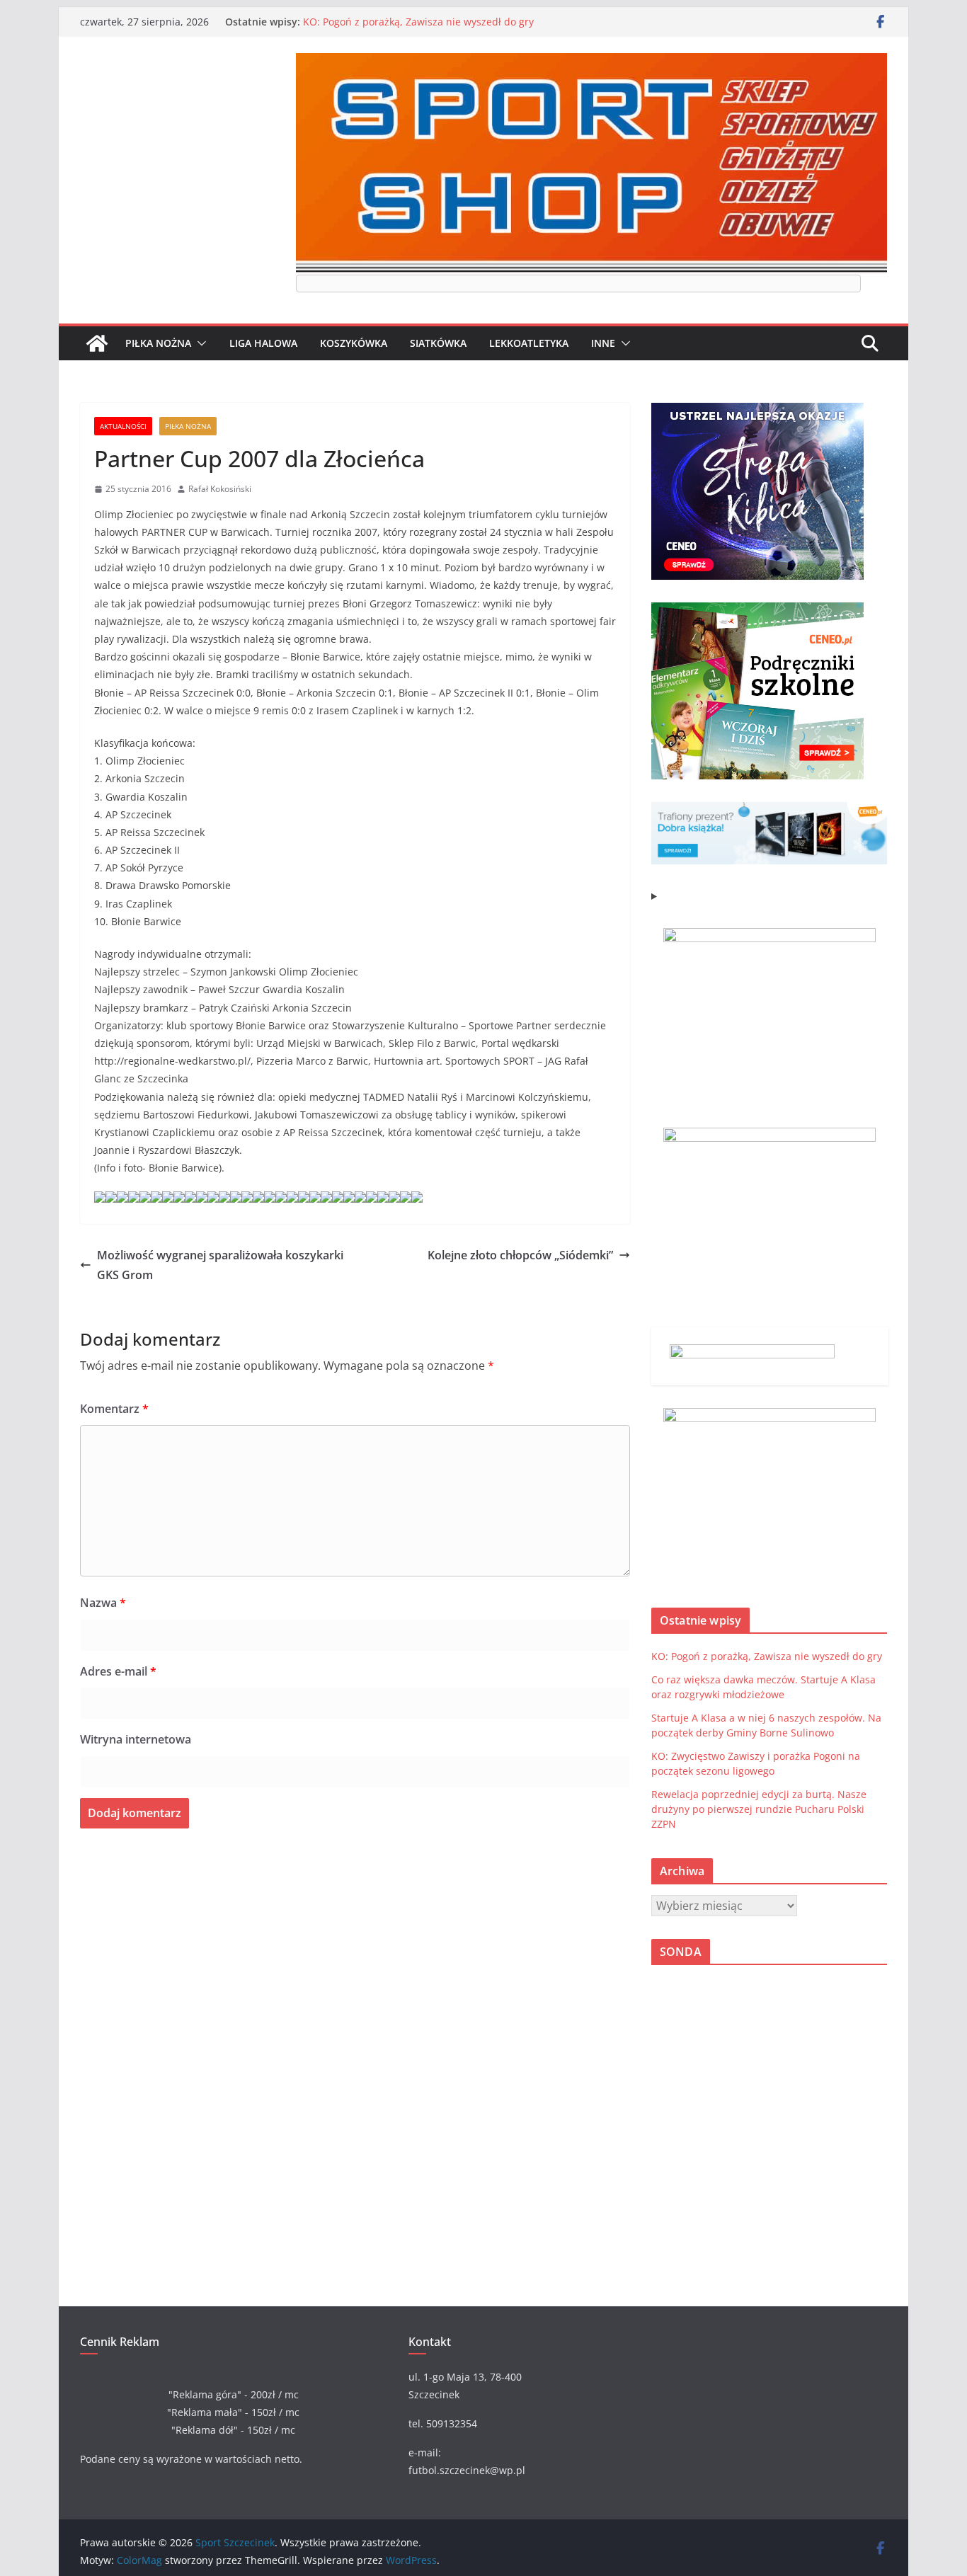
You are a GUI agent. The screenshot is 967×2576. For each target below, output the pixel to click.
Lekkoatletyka (529, 343)
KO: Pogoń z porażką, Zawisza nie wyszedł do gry (418, 22)
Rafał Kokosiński (220, 489)
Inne (603, 343)
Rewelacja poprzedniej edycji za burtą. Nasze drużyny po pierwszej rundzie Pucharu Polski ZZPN (759, 1809)
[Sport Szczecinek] (97, 343)
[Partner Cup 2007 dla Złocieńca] (100, 1200)
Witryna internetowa (136, 1739)
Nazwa (103, 1603)
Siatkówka (438, 343)
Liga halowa (263, 343)
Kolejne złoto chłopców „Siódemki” (520, 1255)
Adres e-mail (118, 1671)
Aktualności (123, 426)
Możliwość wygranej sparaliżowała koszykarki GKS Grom (220, 1265)
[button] (199, 343)
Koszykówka (354, 343)
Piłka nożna (158, 343)
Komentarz (114, 1409)
